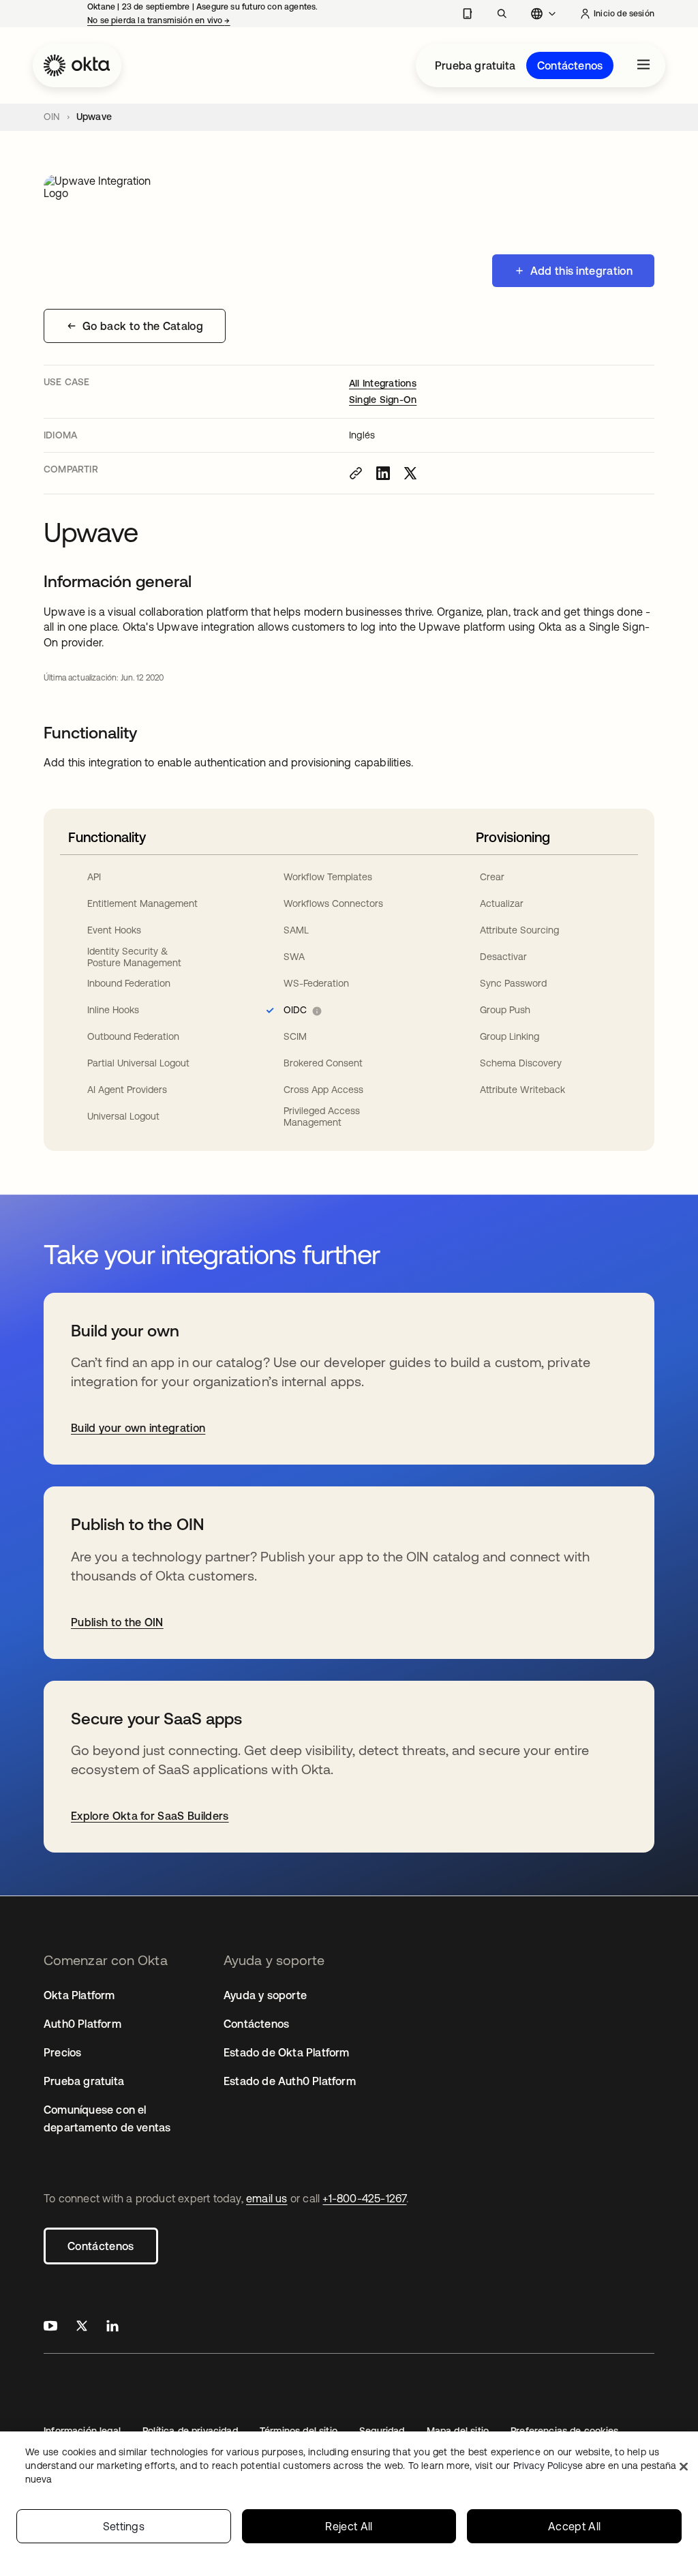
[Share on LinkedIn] (383, 473)
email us (267, 2198)
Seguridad (382, 2431)
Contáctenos (570, 65)
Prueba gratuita (475, 65)
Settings (124, 2526)
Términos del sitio (299, 2431)
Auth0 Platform (82, 2024)
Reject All (349, 2526)
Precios (62, 2052)
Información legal (82, 2431)
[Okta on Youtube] (50, 2327)
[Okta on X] (82, 2327)
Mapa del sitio (458, 2431)
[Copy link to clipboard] (356, 473)
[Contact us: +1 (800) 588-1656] (467, 14)
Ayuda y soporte (265, 1995)
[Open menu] (643, 65)
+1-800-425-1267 (364, 2198)
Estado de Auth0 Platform (290, 2081)
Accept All (574, 2526)
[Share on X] (410, 473)
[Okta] (77, 65)
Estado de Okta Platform (287, 2052)
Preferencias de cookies (564, 2431)
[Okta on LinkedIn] (112, 2327)
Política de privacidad (190, 2431)
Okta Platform (79, 1995)
